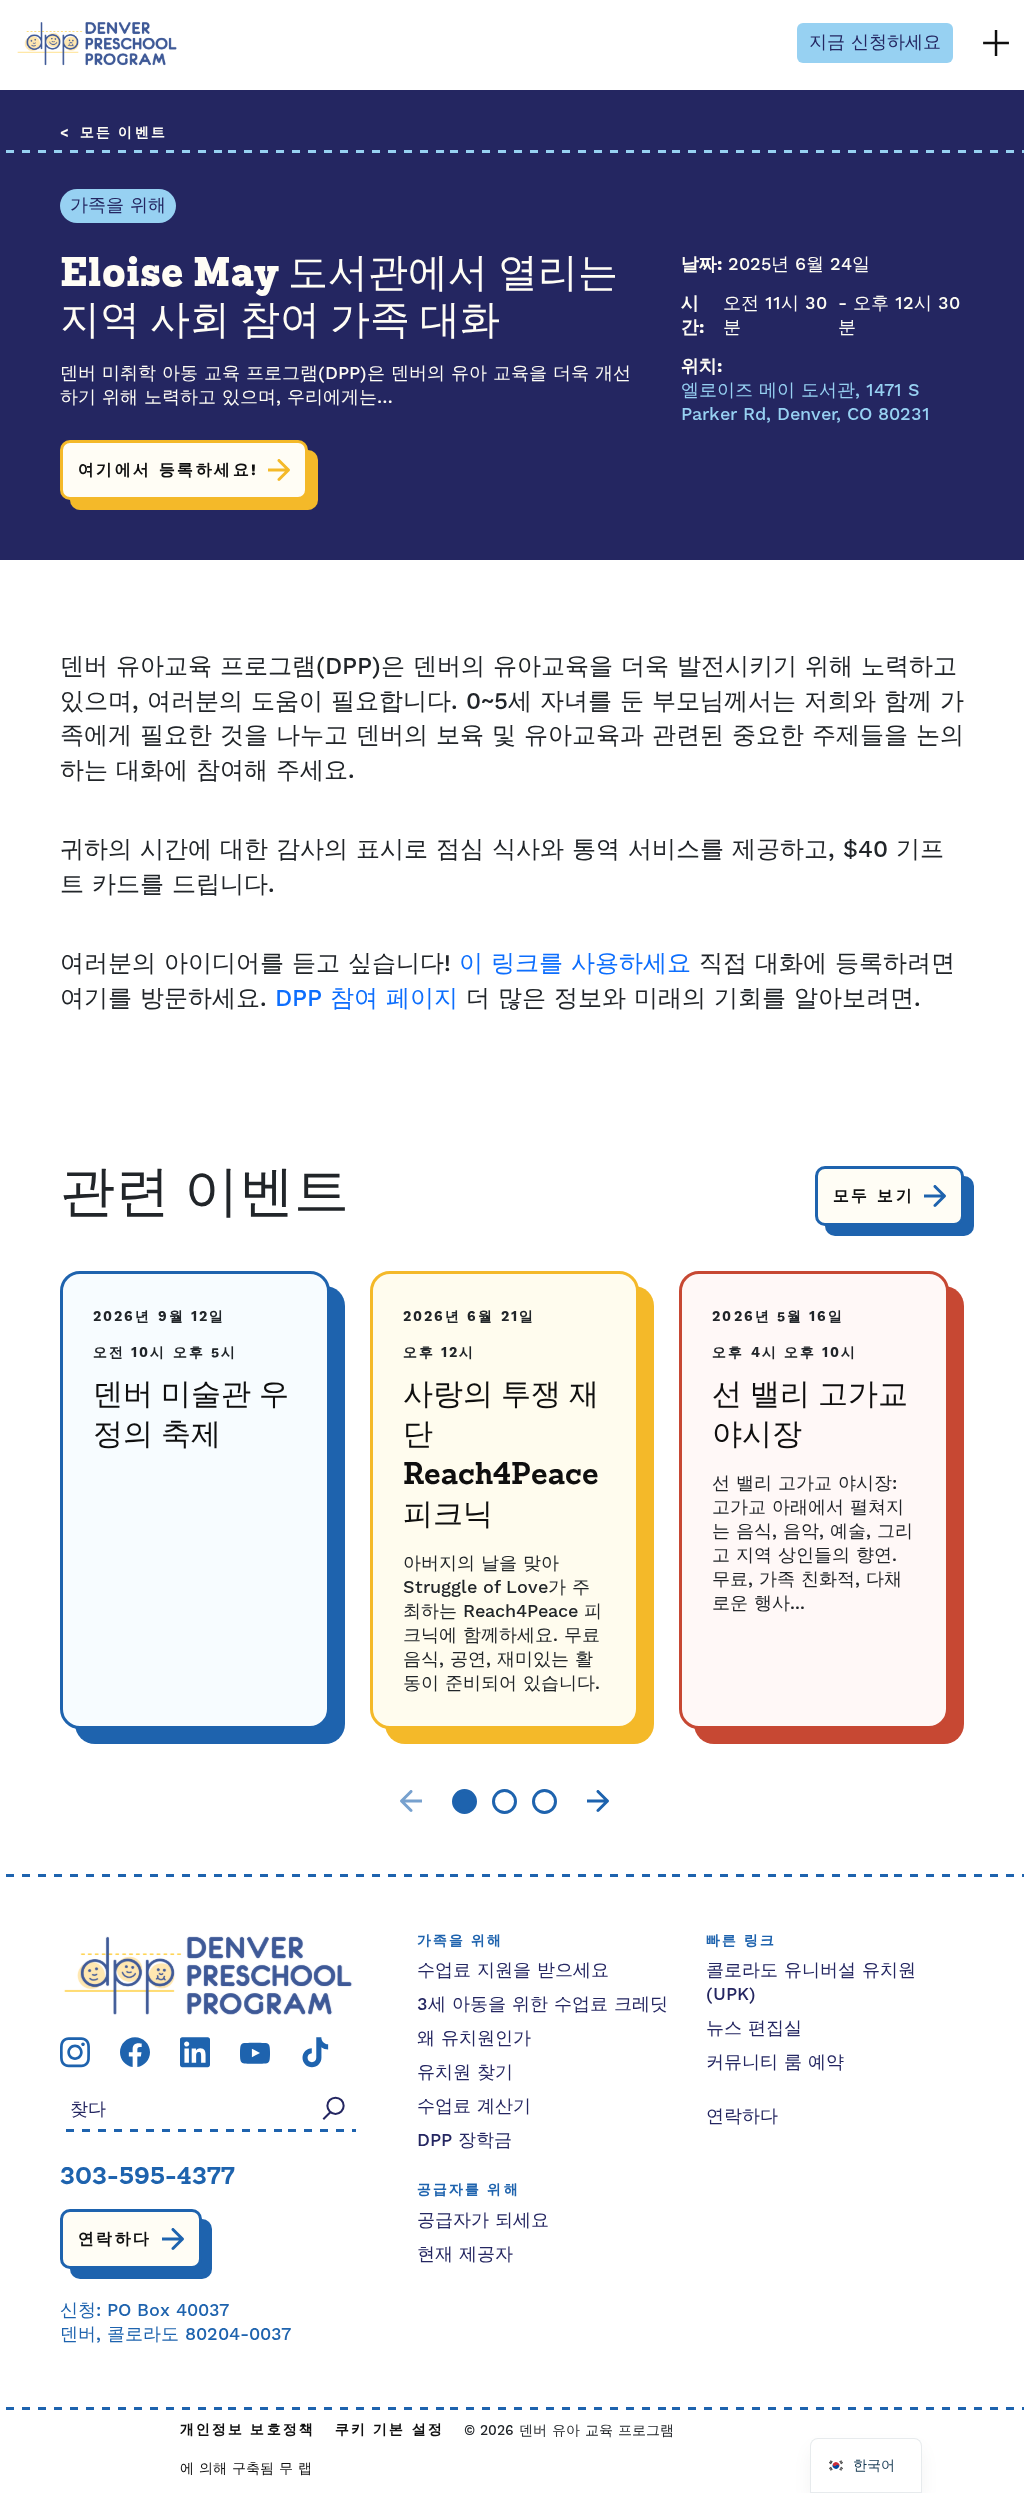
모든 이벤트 (123, 133)
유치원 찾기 (465, 2072)
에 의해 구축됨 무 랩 (246, 2469)
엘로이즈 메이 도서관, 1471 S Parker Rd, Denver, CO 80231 (805, 402)
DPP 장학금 (464, 2140)
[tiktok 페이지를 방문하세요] (315, 2051)
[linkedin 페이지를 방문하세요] (195, 2051)
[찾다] (334, 2108)
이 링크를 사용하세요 (575, 964)
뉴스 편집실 (754, 2028)
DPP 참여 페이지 (366, 999)
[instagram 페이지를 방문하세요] (75, 2051)
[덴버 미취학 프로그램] (97, 43)
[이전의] (411, 1801)
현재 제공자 (465, 2254)
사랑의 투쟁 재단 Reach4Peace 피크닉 (501, 1456)
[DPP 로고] (208, 1974)
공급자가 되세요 (483, 2220)
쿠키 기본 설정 (389, 2430)
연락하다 (115, 2239)
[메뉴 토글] (996, 43)
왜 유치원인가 (474, 2038)
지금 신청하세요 (875, 42)
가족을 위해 (118, 205)
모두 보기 (873, 1196)
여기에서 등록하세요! (168, 470)
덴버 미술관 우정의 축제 (191, 1416)
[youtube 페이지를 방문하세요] (255, 2051)
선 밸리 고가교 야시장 (810, 1416)
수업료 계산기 (474, 2106)
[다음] (598, 1801)
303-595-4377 (147, 2178)
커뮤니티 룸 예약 (775, 2062)
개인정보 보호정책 (247, 2430)
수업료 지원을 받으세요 (513, 1970)
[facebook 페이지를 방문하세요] (135, 2051)
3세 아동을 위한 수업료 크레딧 (542, 2004)
